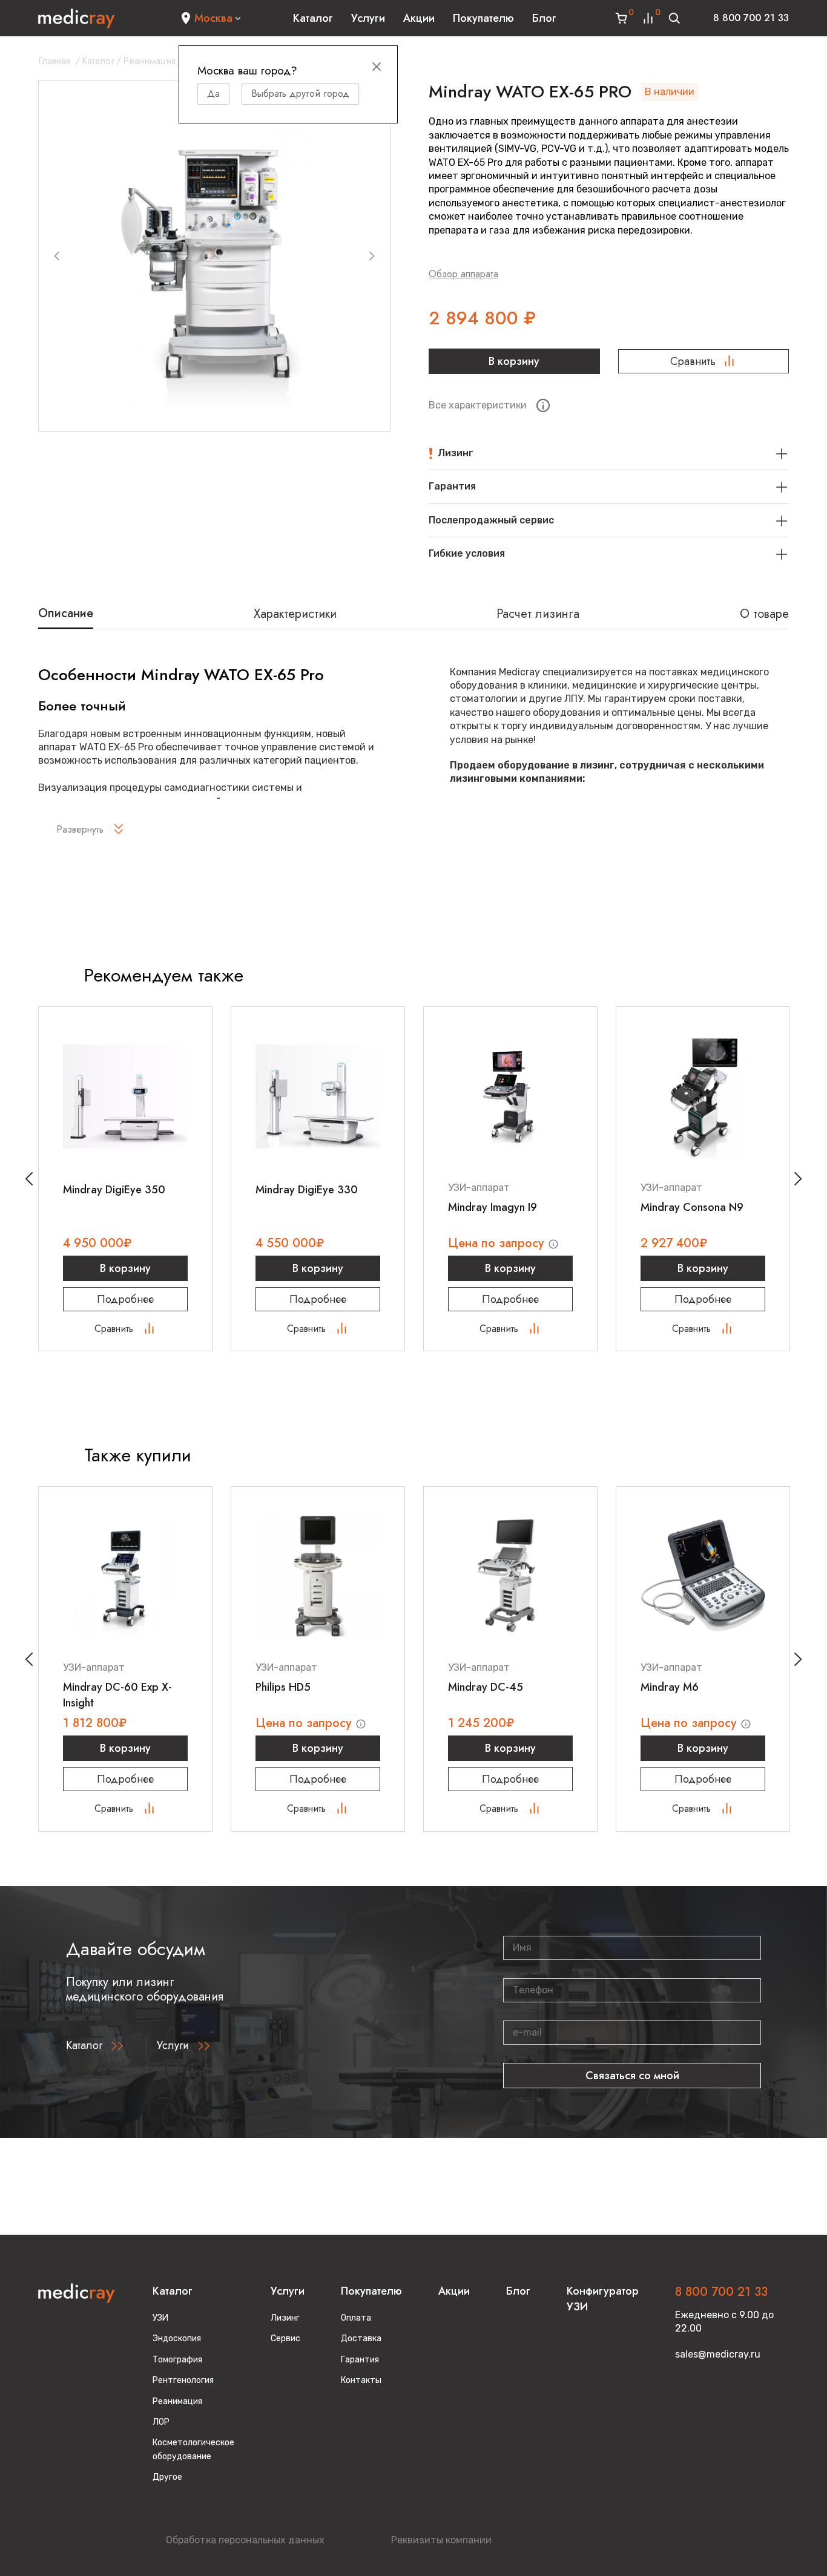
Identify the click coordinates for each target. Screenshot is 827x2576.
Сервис (285, 2338)
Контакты (361, 2380)
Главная (54, 61)
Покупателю (483, 18)
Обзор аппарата (463, 274)
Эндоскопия (177, 2338)
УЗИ (160, 2318)
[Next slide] (372, 256)
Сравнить (693, 361)
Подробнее (125, 1299)
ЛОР (161, 2422)
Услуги (368, 18)
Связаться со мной (632, 2076)
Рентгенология (183, 2380)
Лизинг (285, 2318)
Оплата (356, 2318)
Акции (419, 18)
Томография (177, 2360)
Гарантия (360, 2360)
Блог (544, 18)
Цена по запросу (498, 1243)
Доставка (361, 2338)
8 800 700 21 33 (751, 18)
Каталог (313, 18)
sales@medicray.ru (718, 2354)
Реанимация (149, 61)
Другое (167, 2477)
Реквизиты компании (441, 2540)
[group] (214, 256)
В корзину (514, 361)
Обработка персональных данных (245, 2540)
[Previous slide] (57, 256)
